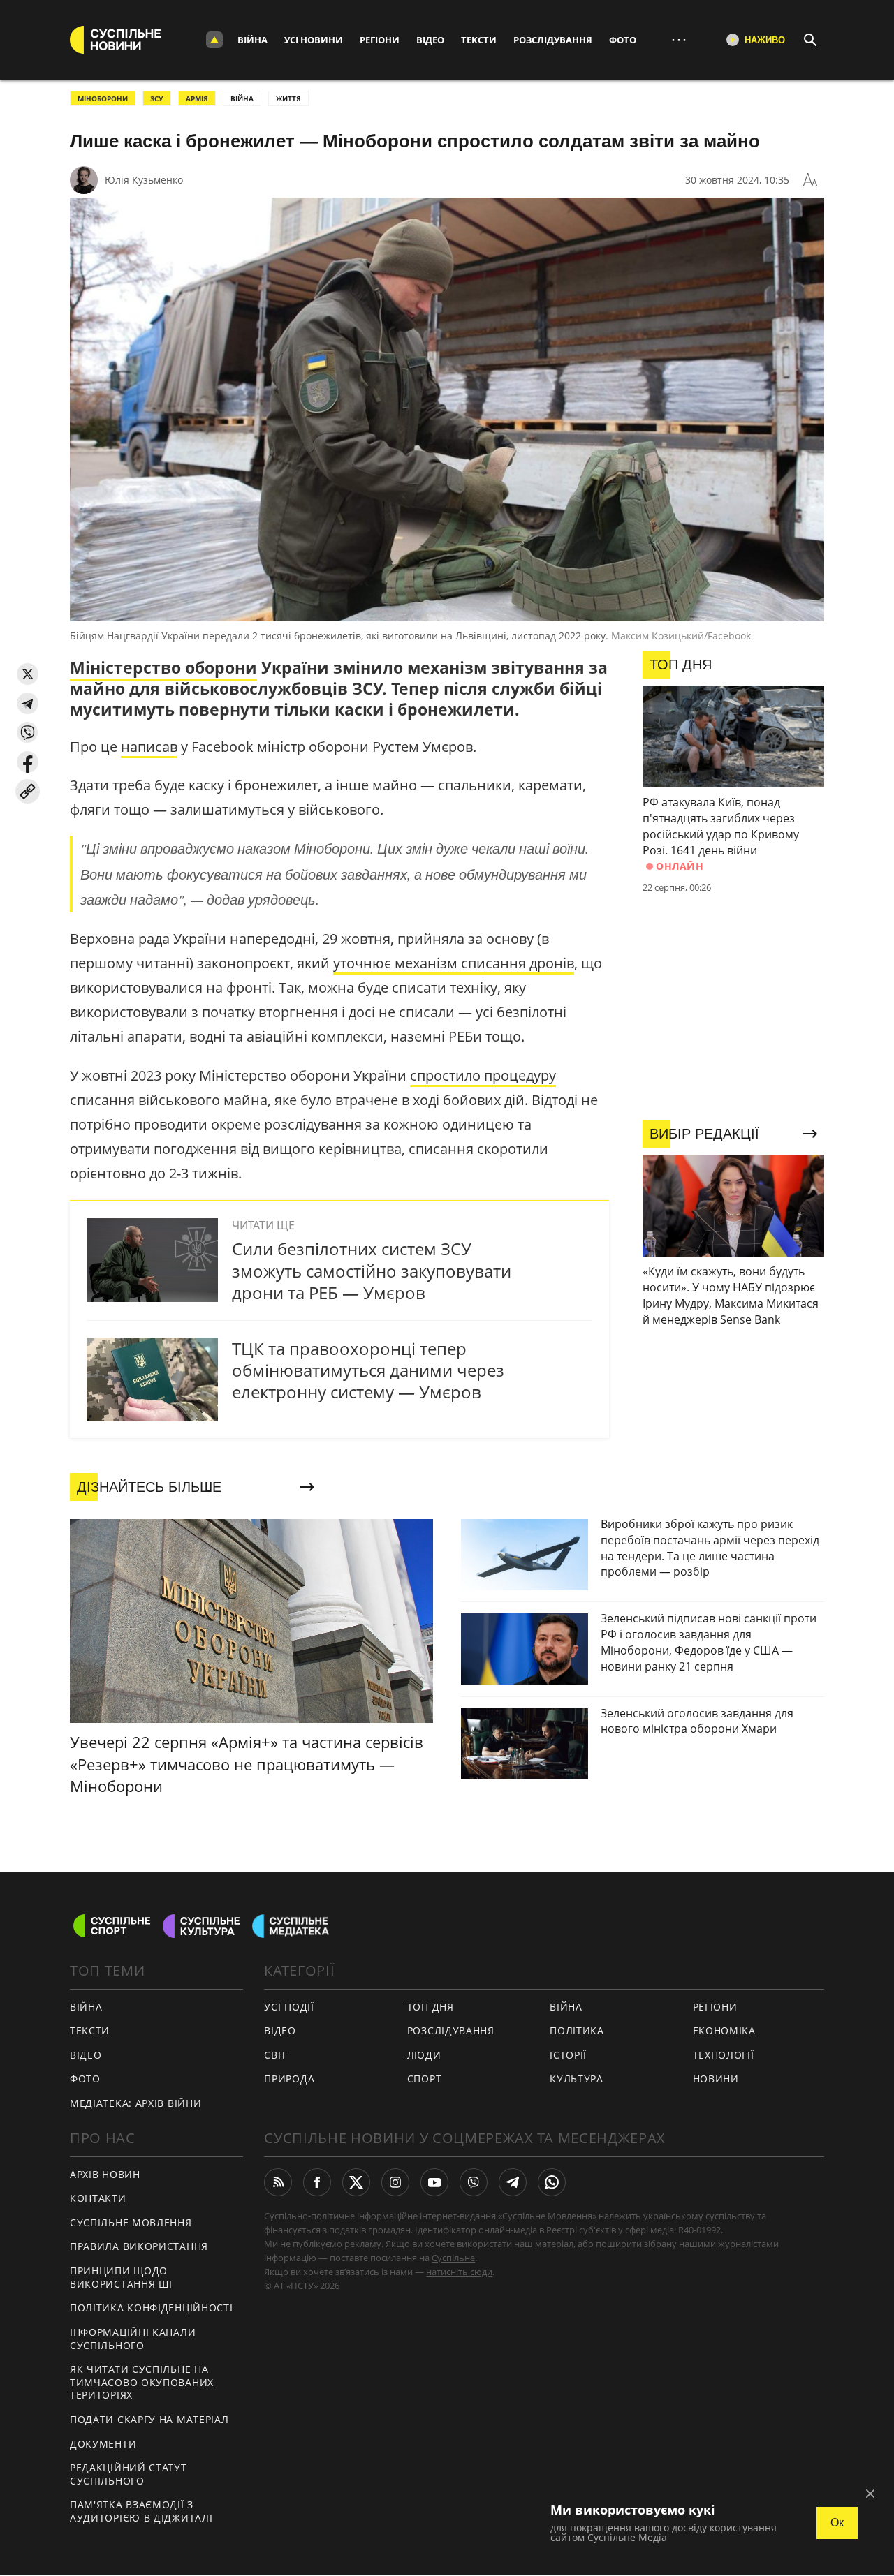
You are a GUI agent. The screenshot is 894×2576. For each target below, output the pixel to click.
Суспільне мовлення (131, 2222)
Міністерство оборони (163, 667)
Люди (424, 2055)
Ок (837, 2523)
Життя (288, 98)
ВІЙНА (242, 98)
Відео (430, 40)
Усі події (289, 2007)
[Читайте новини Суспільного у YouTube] (434, 2182)
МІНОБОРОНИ (103, 98)
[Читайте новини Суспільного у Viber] (474, 2182)
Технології (724, 2055)
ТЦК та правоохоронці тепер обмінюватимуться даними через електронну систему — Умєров (368, 1370)
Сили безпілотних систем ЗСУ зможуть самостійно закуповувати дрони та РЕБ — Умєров (372, 1270)
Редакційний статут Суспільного (129, 2474)
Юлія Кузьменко (144, 180)
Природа (289, 2079)
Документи (103, 2444)
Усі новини (314, 40)
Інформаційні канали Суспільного (133, 2339)
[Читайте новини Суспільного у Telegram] (513, 2182)
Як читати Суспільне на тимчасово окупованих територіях (142, 2382)
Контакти (98, 2198)
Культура (577, 2079)
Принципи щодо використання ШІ (121, 2277)
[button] (28, 674)
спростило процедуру (483, 1075)
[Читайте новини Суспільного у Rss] (278, 2182)
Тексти (479, 40)
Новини (716, 2079)
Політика (577, 2030)
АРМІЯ (197, 98)
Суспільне (453, 2258)
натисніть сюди (459, 2272)
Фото (623, 40)
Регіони (380, 40)
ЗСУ (157, 98)
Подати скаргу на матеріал (149, 2419)
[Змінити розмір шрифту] (810, 180)
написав (149, 747)
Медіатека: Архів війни (135, 2103)
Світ (276, 2055)
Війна (252, 40)
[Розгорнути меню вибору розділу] (214, 40)
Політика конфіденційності (152, 2308)
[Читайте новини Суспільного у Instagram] (395, 2182)
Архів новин (105, 2174)
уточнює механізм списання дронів (454, 963)
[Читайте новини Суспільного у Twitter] (356, 2182)
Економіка (724, 2030)
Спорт (425, 2079)
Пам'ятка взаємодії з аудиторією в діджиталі (141, 2511)
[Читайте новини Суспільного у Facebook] (317, 2182)
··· (679, 39)
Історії (568, 2055)
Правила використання (139, 2246)
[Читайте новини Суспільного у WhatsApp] (552, 2182)
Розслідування (553, 40)
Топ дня (431, 2007)
